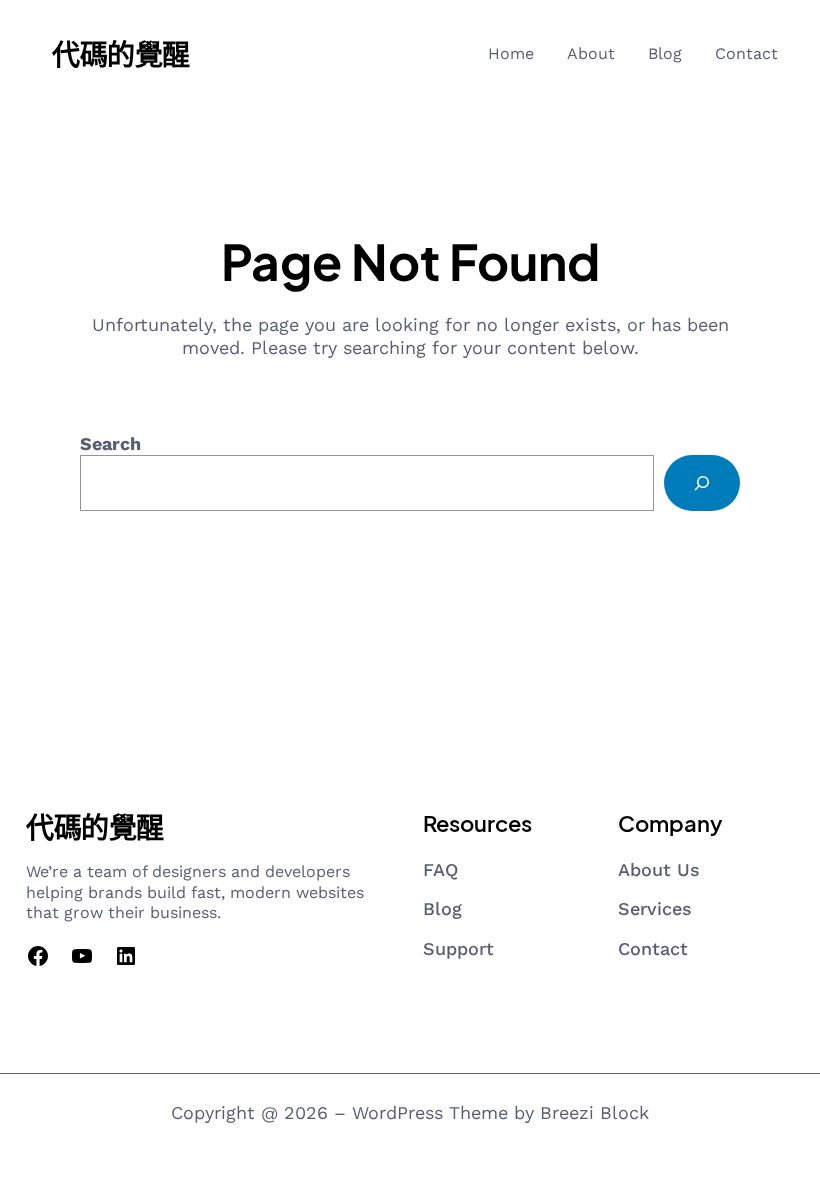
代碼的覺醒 (121, 53)
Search (110, 443)
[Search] (702, 483)
